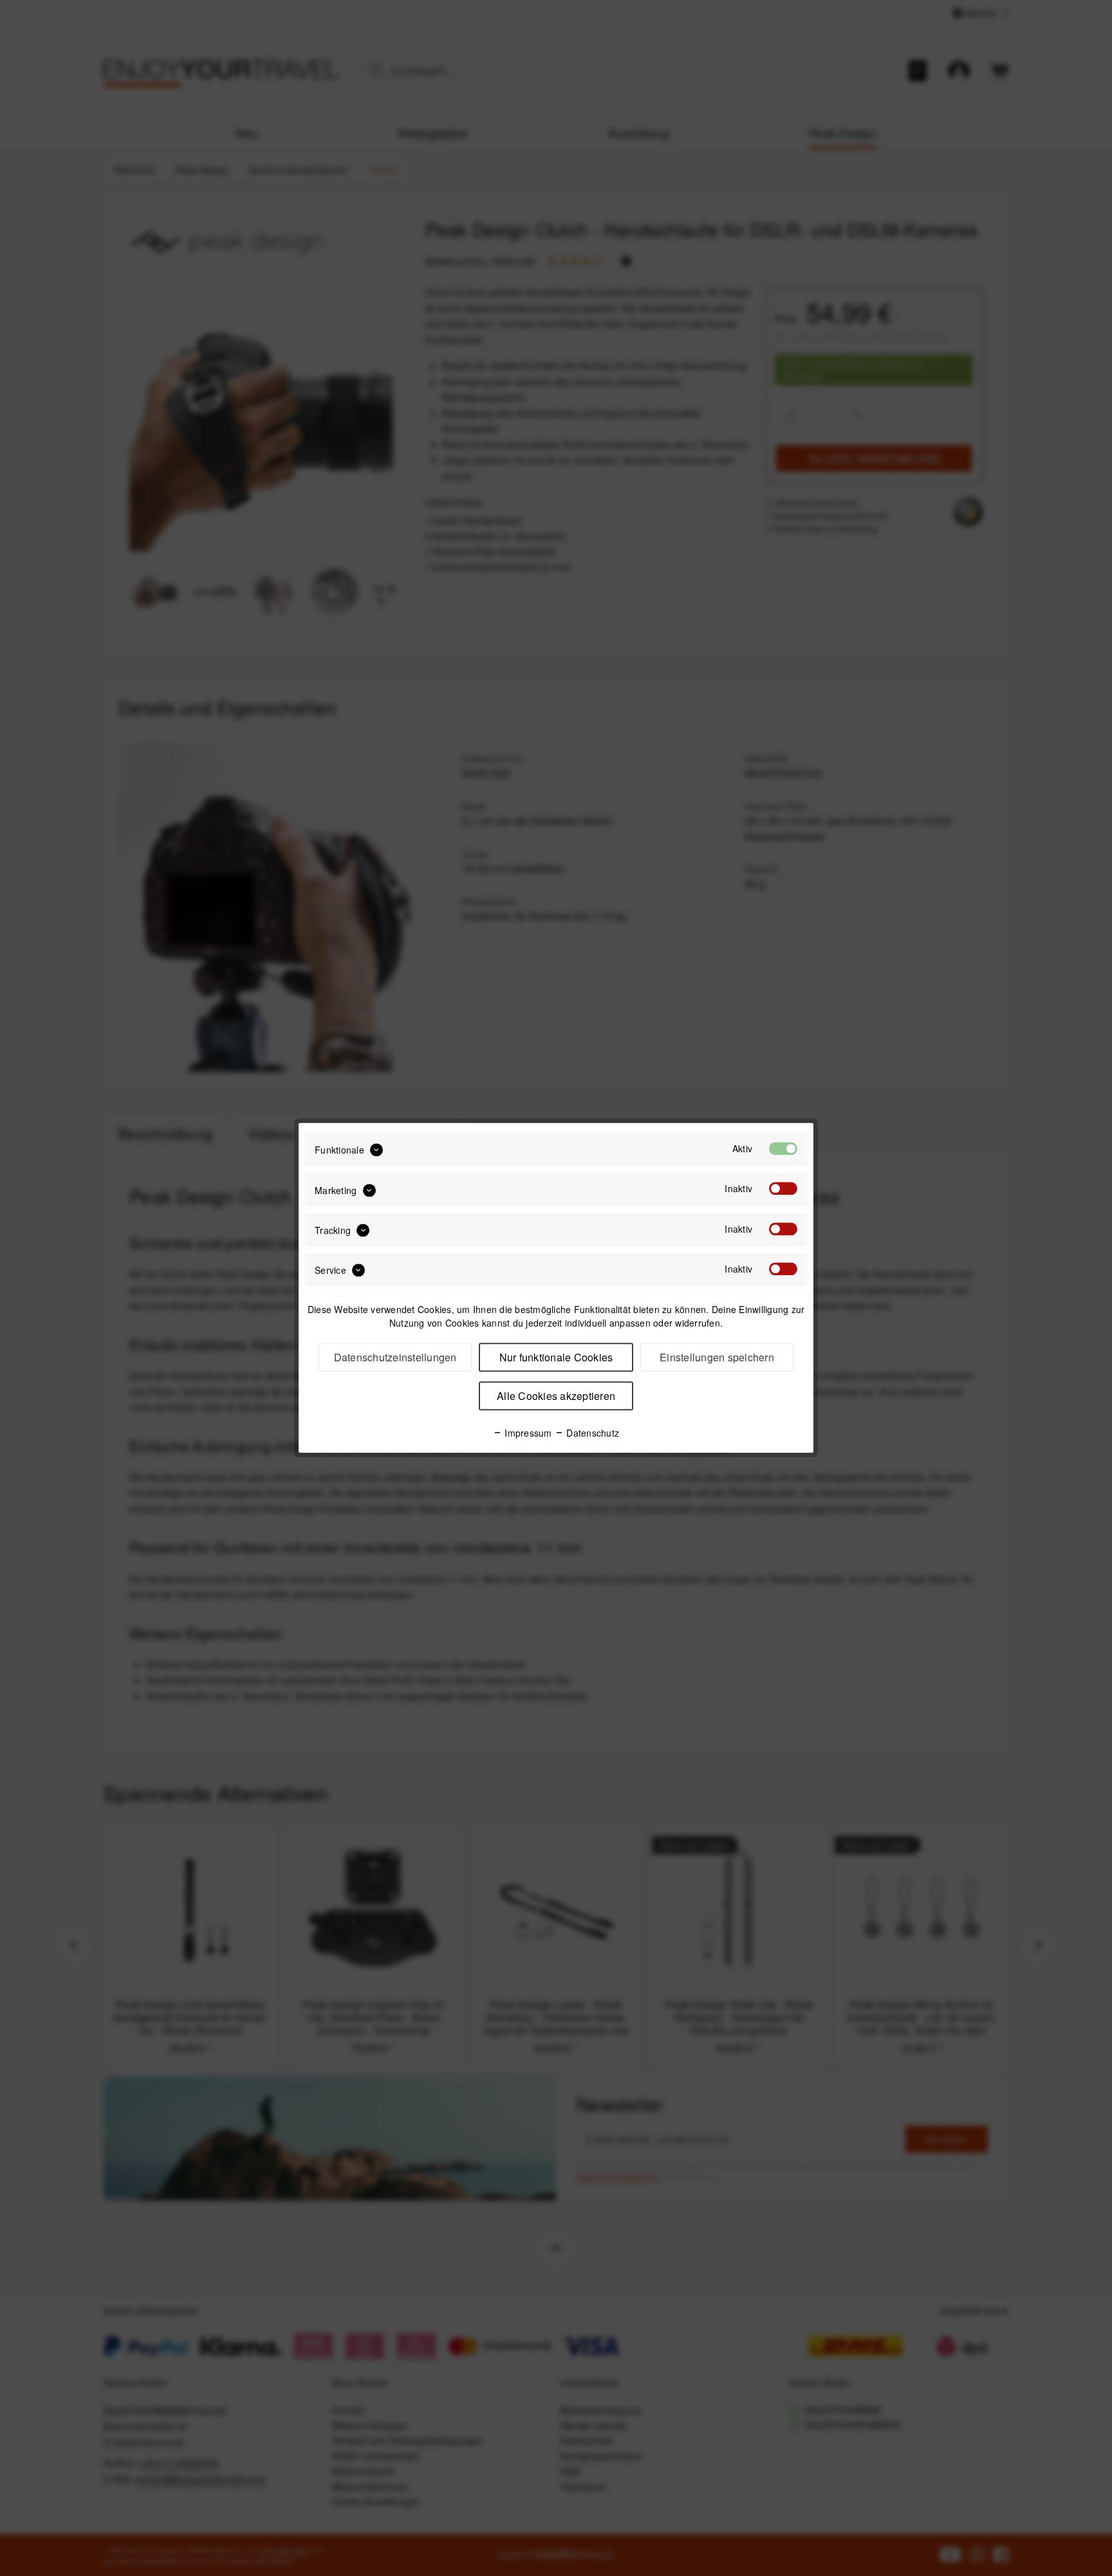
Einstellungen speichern (717, 1358)
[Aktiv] (783, 1148)
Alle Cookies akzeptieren (556, 1396)
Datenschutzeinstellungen (395, 1358)
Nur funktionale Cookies (556, 1358)
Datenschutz (591, 1433)
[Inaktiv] (783, 1189)
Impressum (527, 1433)
